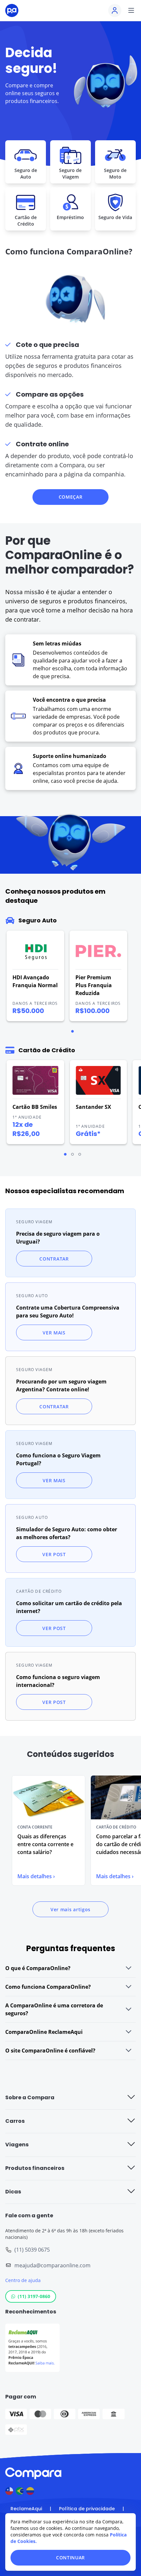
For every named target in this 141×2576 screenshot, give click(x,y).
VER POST (54, 1554)
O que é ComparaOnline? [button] (38, 1968)
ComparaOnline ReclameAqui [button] (44, 2032)
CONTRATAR (54, 1259)
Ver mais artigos (70, 1909)
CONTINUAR (70, 2558)
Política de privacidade (87, 2509)
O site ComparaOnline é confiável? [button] (50, 2051)
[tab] (72, 1031)
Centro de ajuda (23, 2280)
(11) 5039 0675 (32, 2250)
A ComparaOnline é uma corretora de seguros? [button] (54, 2009)
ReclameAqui (26, 2509)
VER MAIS (54, 1333)
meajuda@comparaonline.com (52, 2265)
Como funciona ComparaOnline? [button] (48, 1987)
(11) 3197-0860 (34, 2296)
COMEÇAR (71, 497)
